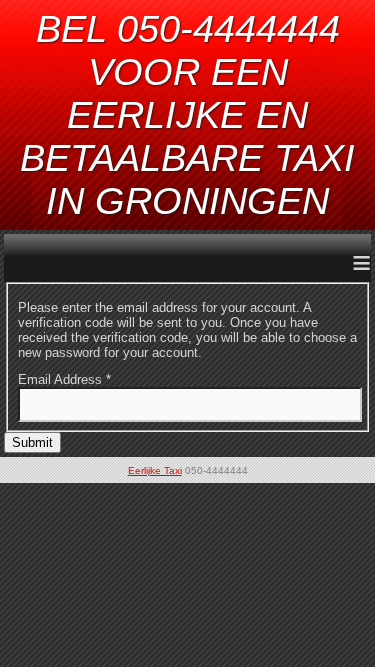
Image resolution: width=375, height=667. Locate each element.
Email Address (64, 379)
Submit (32, 442)
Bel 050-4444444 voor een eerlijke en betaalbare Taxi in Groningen (187, 115)
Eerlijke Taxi (155, 470)
